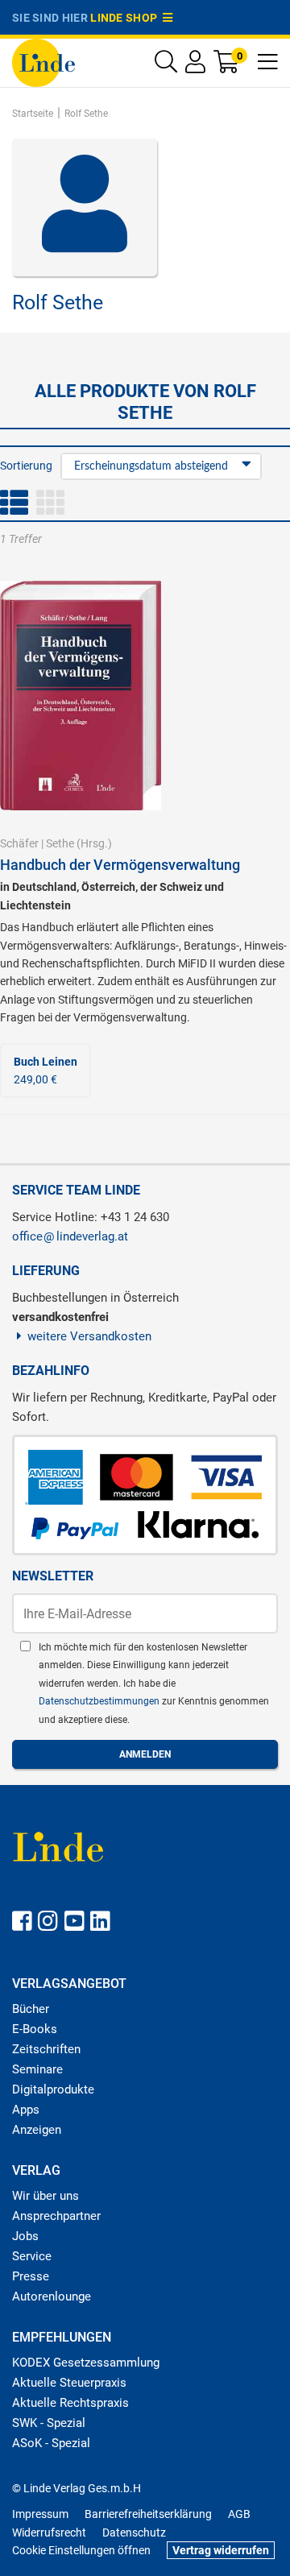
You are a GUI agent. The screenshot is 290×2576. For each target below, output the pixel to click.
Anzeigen (37, 2130)
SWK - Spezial (49, 2423)
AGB (239, 2514)
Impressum (40, 2514)
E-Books (35, 2029)
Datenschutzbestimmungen (100, 1701)
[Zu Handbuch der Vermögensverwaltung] (81, 694)
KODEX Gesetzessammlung (86, 2363)
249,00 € (46, 1071)
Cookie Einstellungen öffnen (81, 2550)
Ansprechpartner (56, 2216)
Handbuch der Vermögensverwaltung (120, 865)
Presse (31, 2276)
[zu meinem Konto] (195, 66)
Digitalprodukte (53, 2089)
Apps (26, 2110)
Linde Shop (126, 18)
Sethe (60, 843)
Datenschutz (134, 2533)
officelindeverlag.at (70, 1236)
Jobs (25, 2236)
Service (32, 2256)
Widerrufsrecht (49, 2533)
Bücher (31, 2009)
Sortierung (26, 466)
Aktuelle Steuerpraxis (69, 2383)
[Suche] (166, 66)
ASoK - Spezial (51, 2443)
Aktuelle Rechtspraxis (70, 2403)
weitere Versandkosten (89, 1336)
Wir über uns (46, 2196)
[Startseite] (43, 62)
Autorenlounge (52, 2296)
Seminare (37, 2069)
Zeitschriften (46, 2049)
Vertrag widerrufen (221, 2550)
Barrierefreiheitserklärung (148, 2514)
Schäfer (19, 843)
